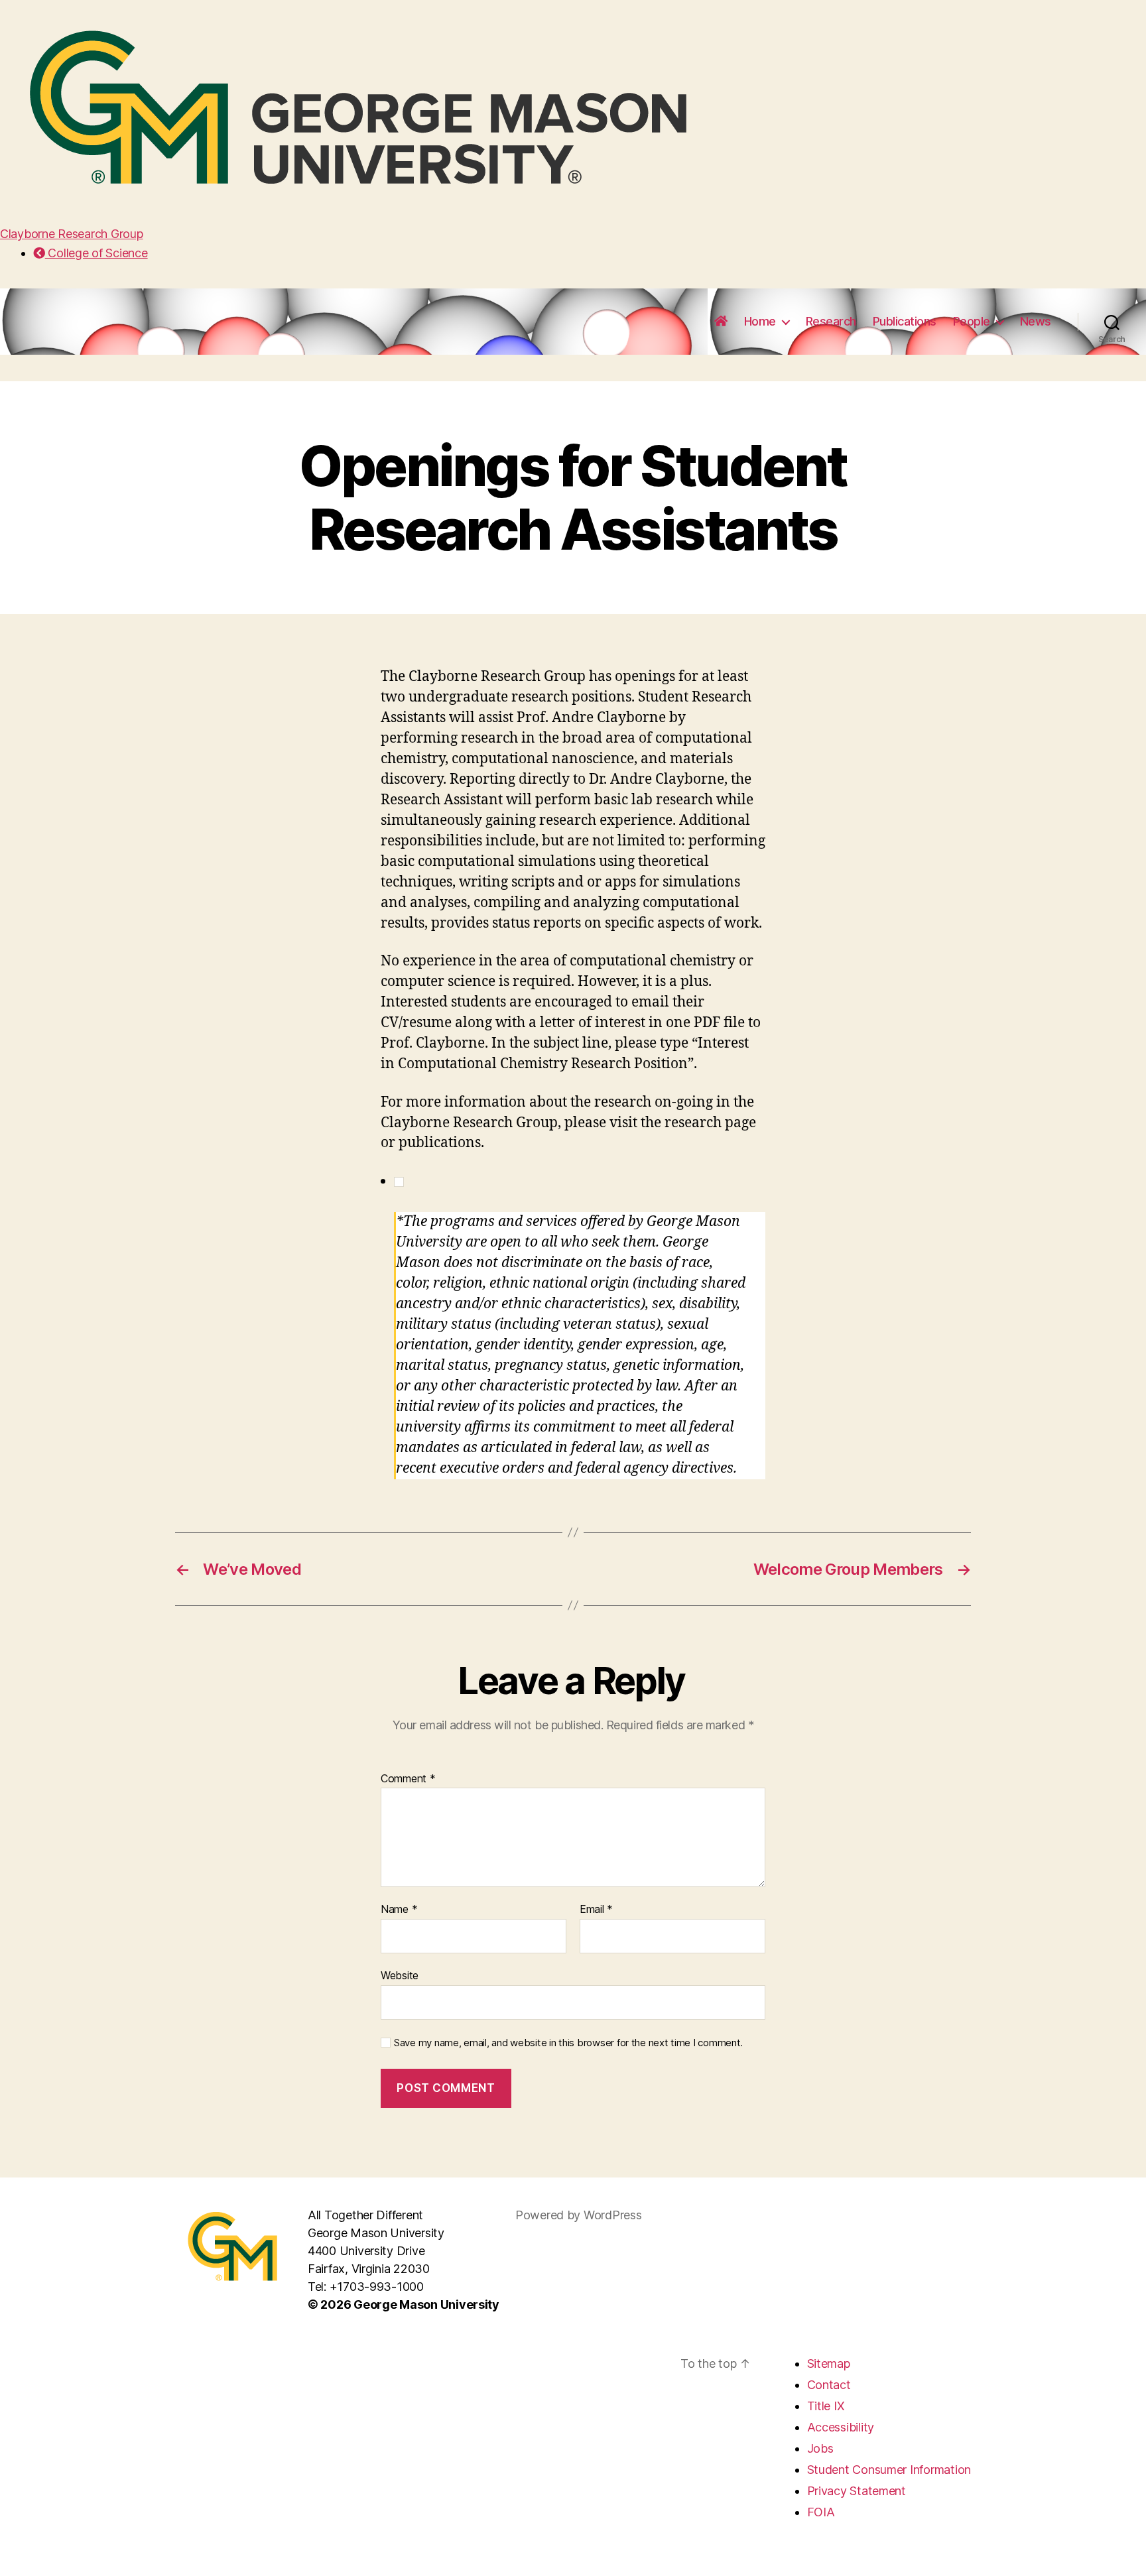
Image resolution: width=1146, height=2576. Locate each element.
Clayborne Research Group (72, 234)
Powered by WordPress (579, 2215)
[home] (721, 322)
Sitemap (829, 2363)
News (1036, 321)
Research (831, 321)
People (972, 321)
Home (760, 321)
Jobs (820, 2448)
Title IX (826, 2406)
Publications (905, 321)
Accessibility (841, 2427)
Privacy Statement (857, 2491)
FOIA (821, 2512)
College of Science (96, 253)
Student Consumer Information (889, 2470)
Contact (829, 2385)
